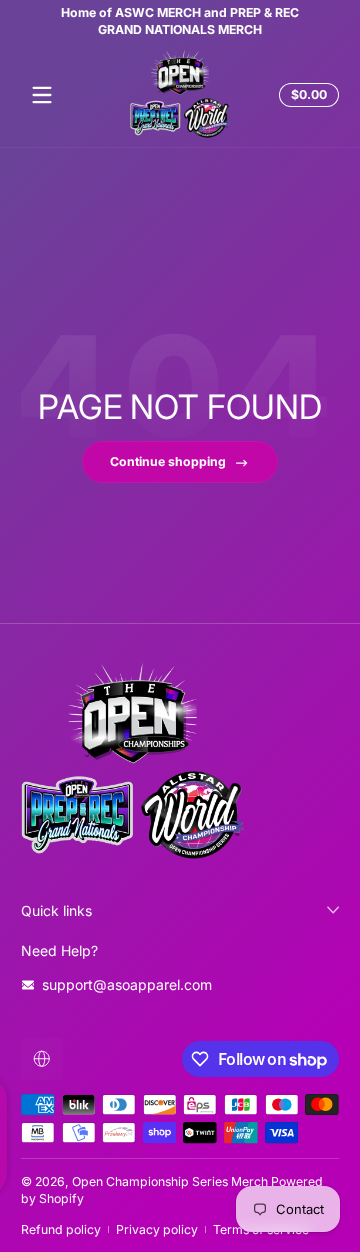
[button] (306, 95)
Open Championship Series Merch (170, 1181)
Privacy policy (157, 1229)
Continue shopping (168, 461)
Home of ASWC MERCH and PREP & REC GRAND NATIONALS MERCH (150, 21)
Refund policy (61, 1229)
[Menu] (42, 95)
